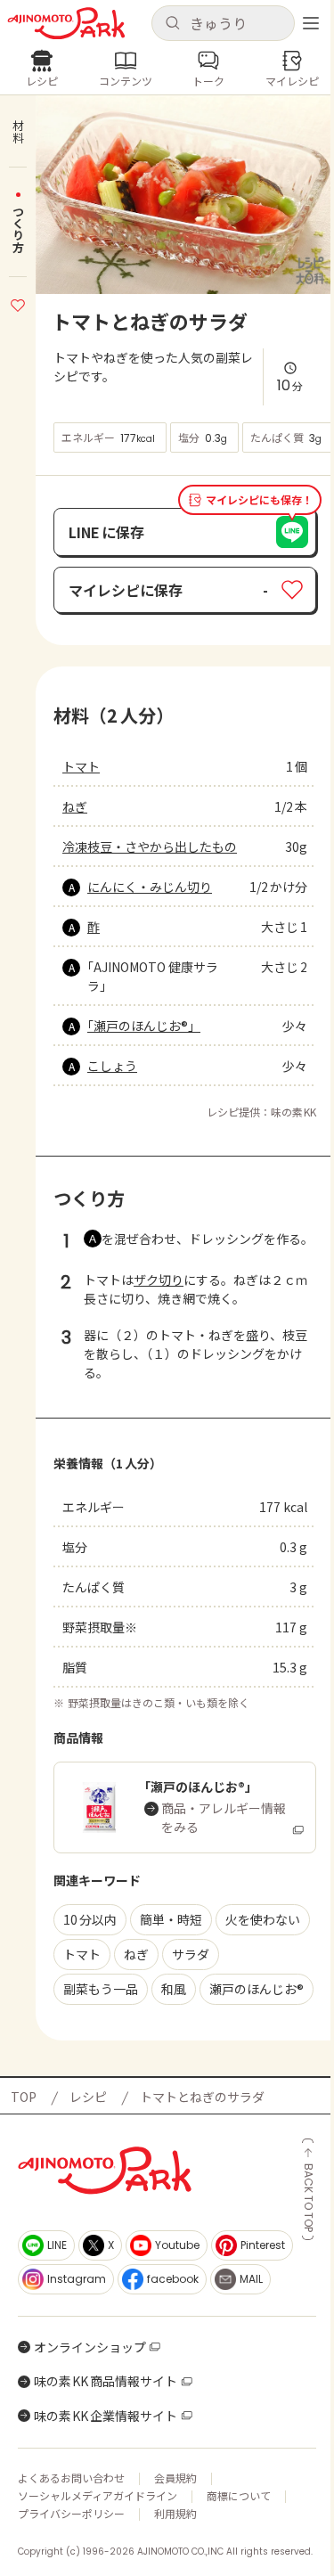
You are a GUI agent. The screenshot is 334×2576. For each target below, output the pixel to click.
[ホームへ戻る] (66, 24)
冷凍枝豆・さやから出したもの (150, 846)
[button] (224, 23)
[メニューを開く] (311, 23)
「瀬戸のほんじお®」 (144, 1026)
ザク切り (159, 1280)
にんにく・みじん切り (150, 887)
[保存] (18, 303)
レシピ (88, 2097)
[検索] (172, 24)
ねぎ (75, 806)
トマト (81, 766)
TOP (24, 2097)
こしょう (112, 1066)
